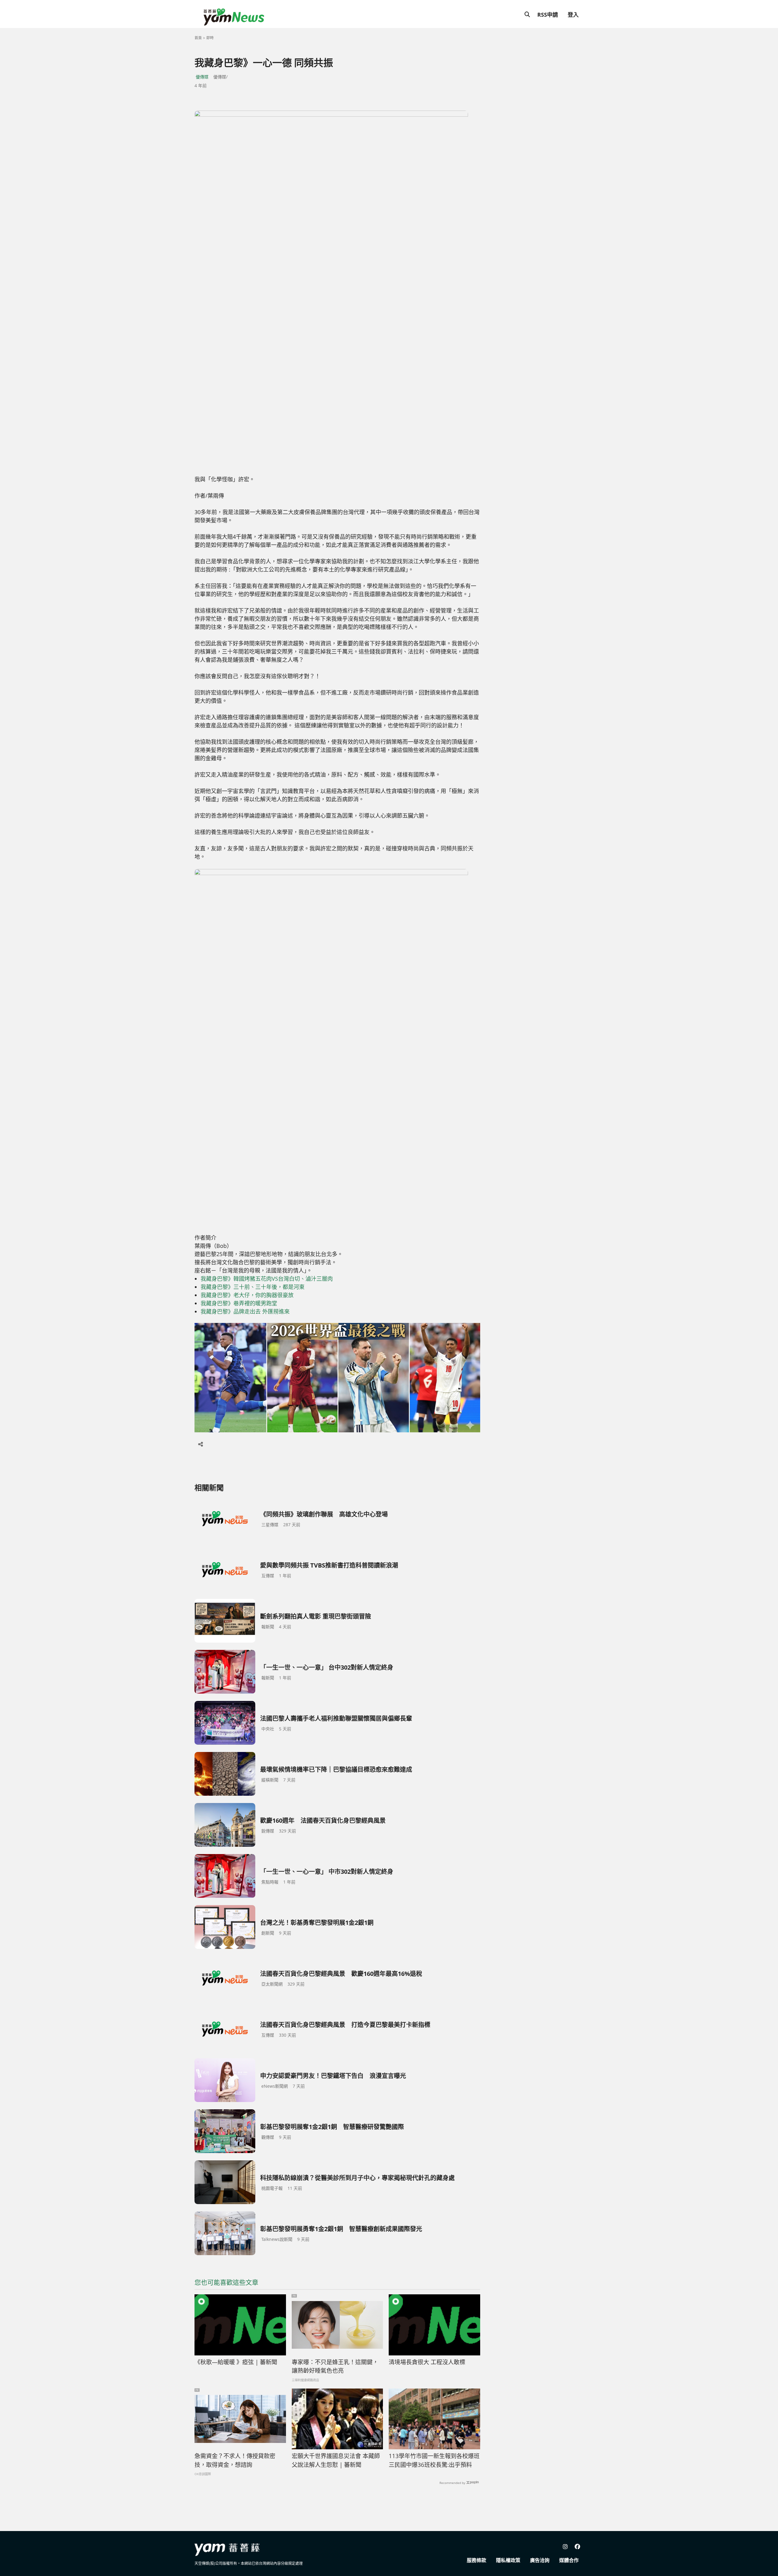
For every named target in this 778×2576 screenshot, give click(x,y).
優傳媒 (202, 77)
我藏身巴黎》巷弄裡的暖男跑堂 (239, 1303)
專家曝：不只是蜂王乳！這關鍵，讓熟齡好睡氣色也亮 (335, 2366)
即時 (210, 38)
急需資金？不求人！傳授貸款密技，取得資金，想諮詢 (235, 2460)
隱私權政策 (508, 2560)
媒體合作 (569, 2560)
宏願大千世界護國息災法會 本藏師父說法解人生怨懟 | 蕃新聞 (336, 2460)
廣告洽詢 (540, 2560)
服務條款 (477, 2560)
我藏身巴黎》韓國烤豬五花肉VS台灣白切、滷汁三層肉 (267, 1279)
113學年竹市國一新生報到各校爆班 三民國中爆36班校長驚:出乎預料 (434, 2460)
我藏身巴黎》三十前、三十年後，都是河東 (253, 1287)
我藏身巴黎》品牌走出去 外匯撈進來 (245, 1311)
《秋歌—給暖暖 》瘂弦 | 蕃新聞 (236, 2362)
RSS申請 (548, 15)
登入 (573, 15)
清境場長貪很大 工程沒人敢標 (427, 2362)
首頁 (198, 38)
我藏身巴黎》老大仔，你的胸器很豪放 (247, 1295)
